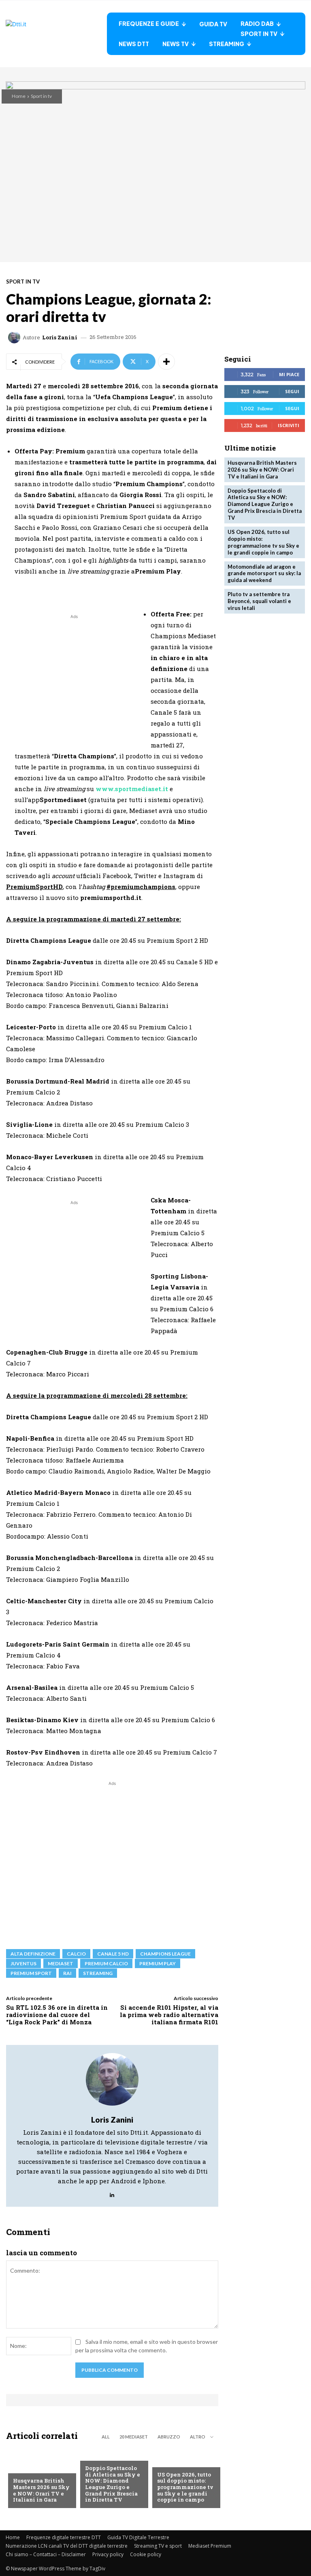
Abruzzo (169, 2437)
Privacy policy (108, 2554)
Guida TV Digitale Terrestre (138, 2537)
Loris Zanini (60, 338)
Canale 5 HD (113, 1954)
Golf (19, 2468)
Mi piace (289, 374)
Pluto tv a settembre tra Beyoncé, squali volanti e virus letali (259, 601)
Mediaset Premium (210, 2546)
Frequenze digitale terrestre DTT (64, 2537)
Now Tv (168, 2462)
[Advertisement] (74, 677)
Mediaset (61, 1963)
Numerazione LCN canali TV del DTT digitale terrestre (67, 2546)
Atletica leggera (109, 2455)
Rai (67, 1973)
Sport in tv (41, 96)
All (106, 2437)
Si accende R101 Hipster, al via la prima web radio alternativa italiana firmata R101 (169, 2015)
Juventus (23, 1963)
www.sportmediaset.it (132, 789)
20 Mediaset (134, 2437)
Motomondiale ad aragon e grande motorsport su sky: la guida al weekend (264, 574)
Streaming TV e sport (158, 2546)
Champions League (165, 1954)
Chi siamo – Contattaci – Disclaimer (46, 2554)
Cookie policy (146, 2554)
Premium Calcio (106, 1963)
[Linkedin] (112, 2193)
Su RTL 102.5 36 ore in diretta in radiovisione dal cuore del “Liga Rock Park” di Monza (57, 2015)
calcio (76, 1954)
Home (19, 96)
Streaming (98, 1973)
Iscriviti (289, 425)
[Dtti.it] (56, 34)
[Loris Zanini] (15, 337)
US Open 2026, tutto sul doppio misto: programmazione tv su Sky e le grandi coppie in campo (185, 2487)
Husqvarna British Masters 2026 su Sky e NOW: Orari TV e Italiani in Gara (41, 2490)
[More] (166, 362)
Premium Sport (31, 1973)
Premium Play (158, 1963)
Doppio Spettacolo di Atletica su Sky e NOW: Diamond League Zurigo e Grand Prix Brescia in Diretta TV (113, 2484)
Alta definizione (33, 1954)
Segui (292, 391)
